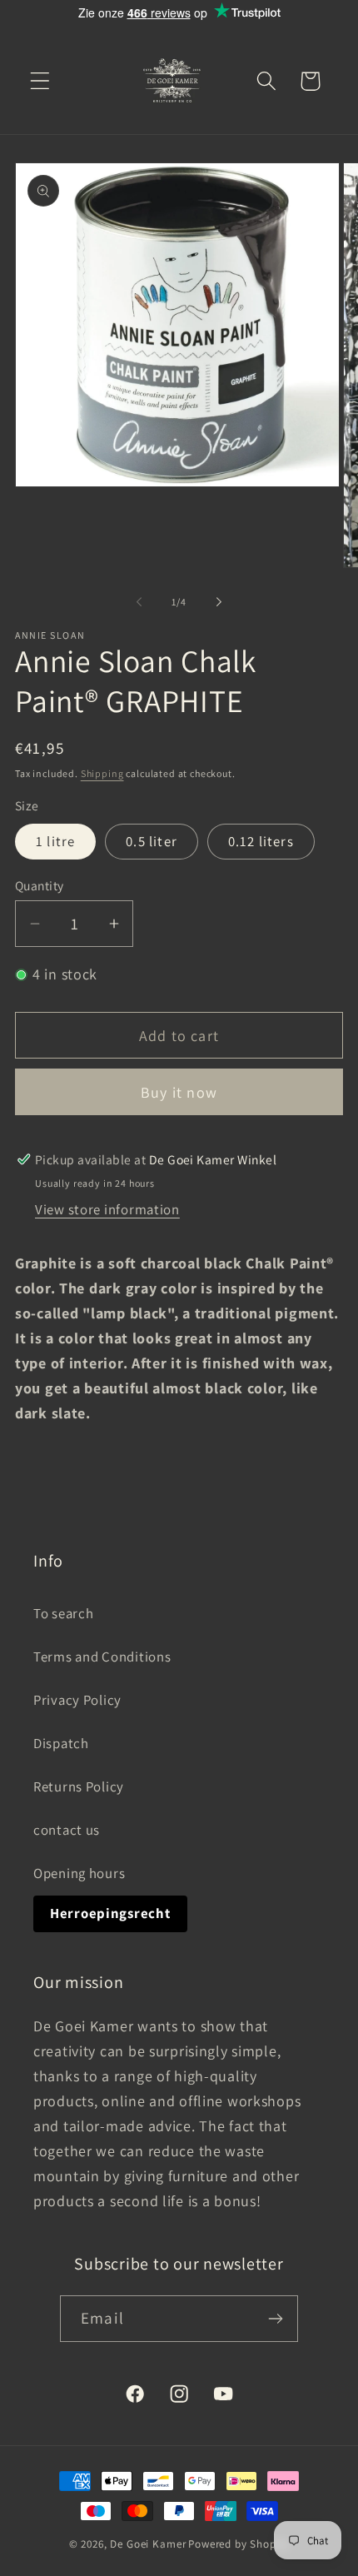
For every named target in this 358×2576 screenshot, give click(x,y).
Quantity (40, 885)
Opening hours (79, 1873)
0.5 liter (152, 841)
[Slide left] (139, 601)
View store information (107, 1209)
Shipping (102, 773)
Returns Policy (79, 1786)
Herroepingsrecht (110, 1913)
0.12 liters (261, 841)
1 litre (55, 841)
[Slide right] (219, 601)
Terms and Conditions (102, 1657)
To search (63, 1613)
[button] (40, 81)
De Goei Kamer (148, 2544)
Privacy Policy (77, 1700)
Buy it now (179, 1092)
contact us (67, 1830)
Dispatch (61, 1743)
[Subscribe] (275, 2319)
